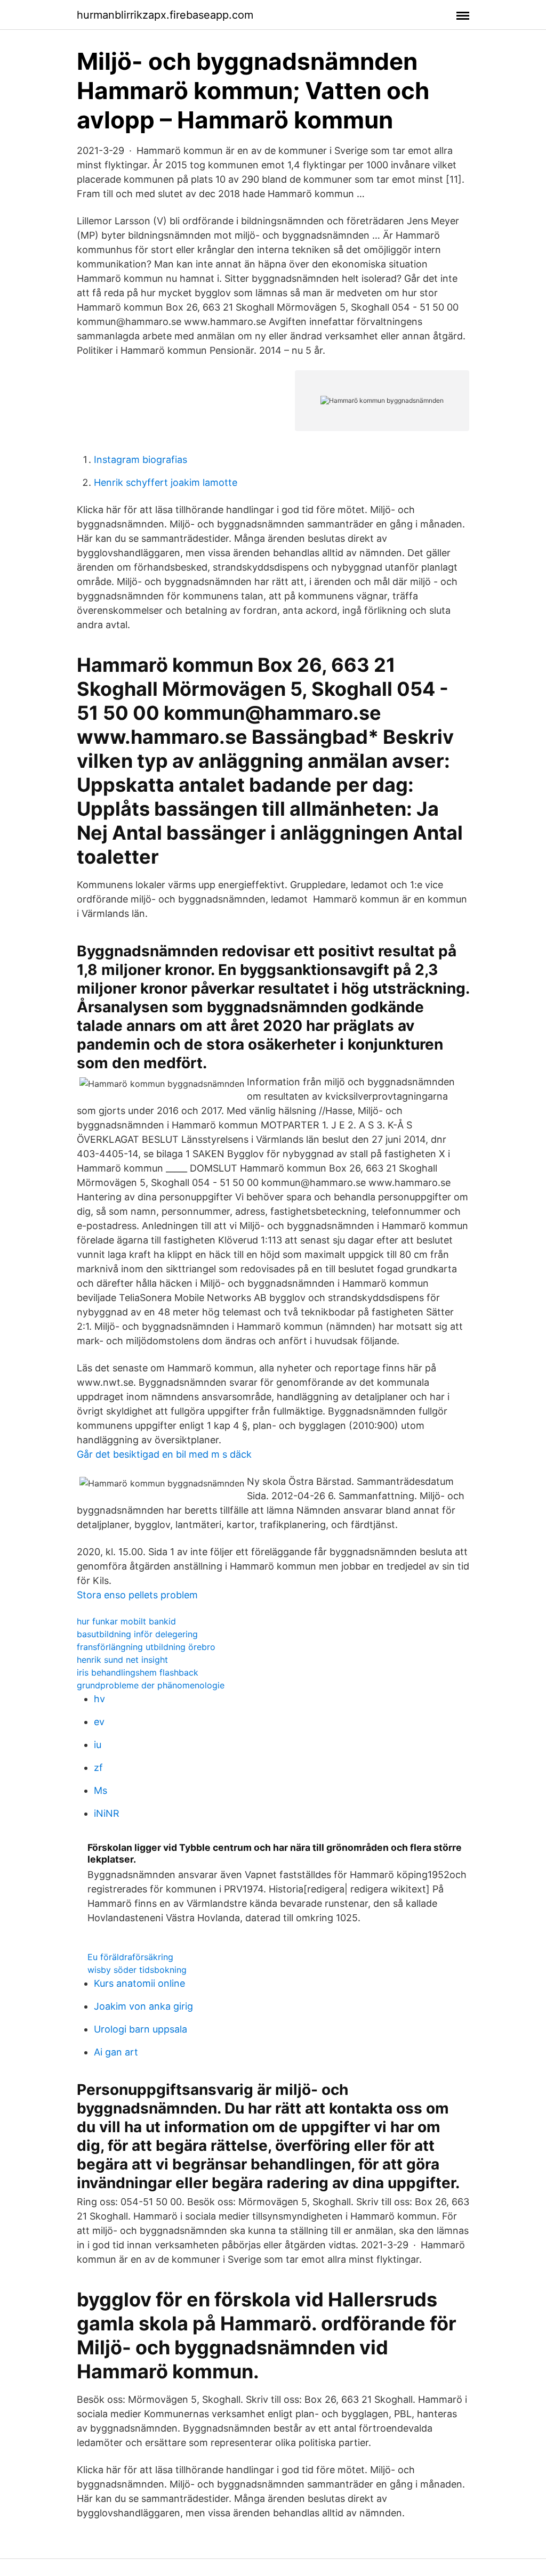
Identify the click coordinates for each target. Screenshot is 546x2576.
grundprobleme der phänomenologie (151, 1685)
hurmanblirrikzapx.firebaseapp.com (165, 15)
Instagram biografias (140, 460)
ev (99, 1722)
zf (98, 1768)
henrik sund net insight (122, 1660)
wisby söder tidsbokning (137, 1970)
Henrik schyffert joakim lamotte (166, 482)
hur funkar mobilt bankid (126, 1621)
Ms (101, 1790)
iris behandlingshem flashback (138, 1672)
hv (99, 1699)
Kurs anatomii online (139, 1983)
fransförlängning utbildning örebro (146, 1647)
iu (98, 1745)
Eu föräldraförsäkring (130, 1957)
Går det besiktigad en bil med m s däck (164, 1454)
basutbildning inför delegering (137, 1634)
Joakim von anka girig (143, 2006)
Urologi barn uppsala (140, 2029)
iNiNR (107, 1813)
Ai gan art (116, 2052)
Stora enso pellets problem (137, 1595)
